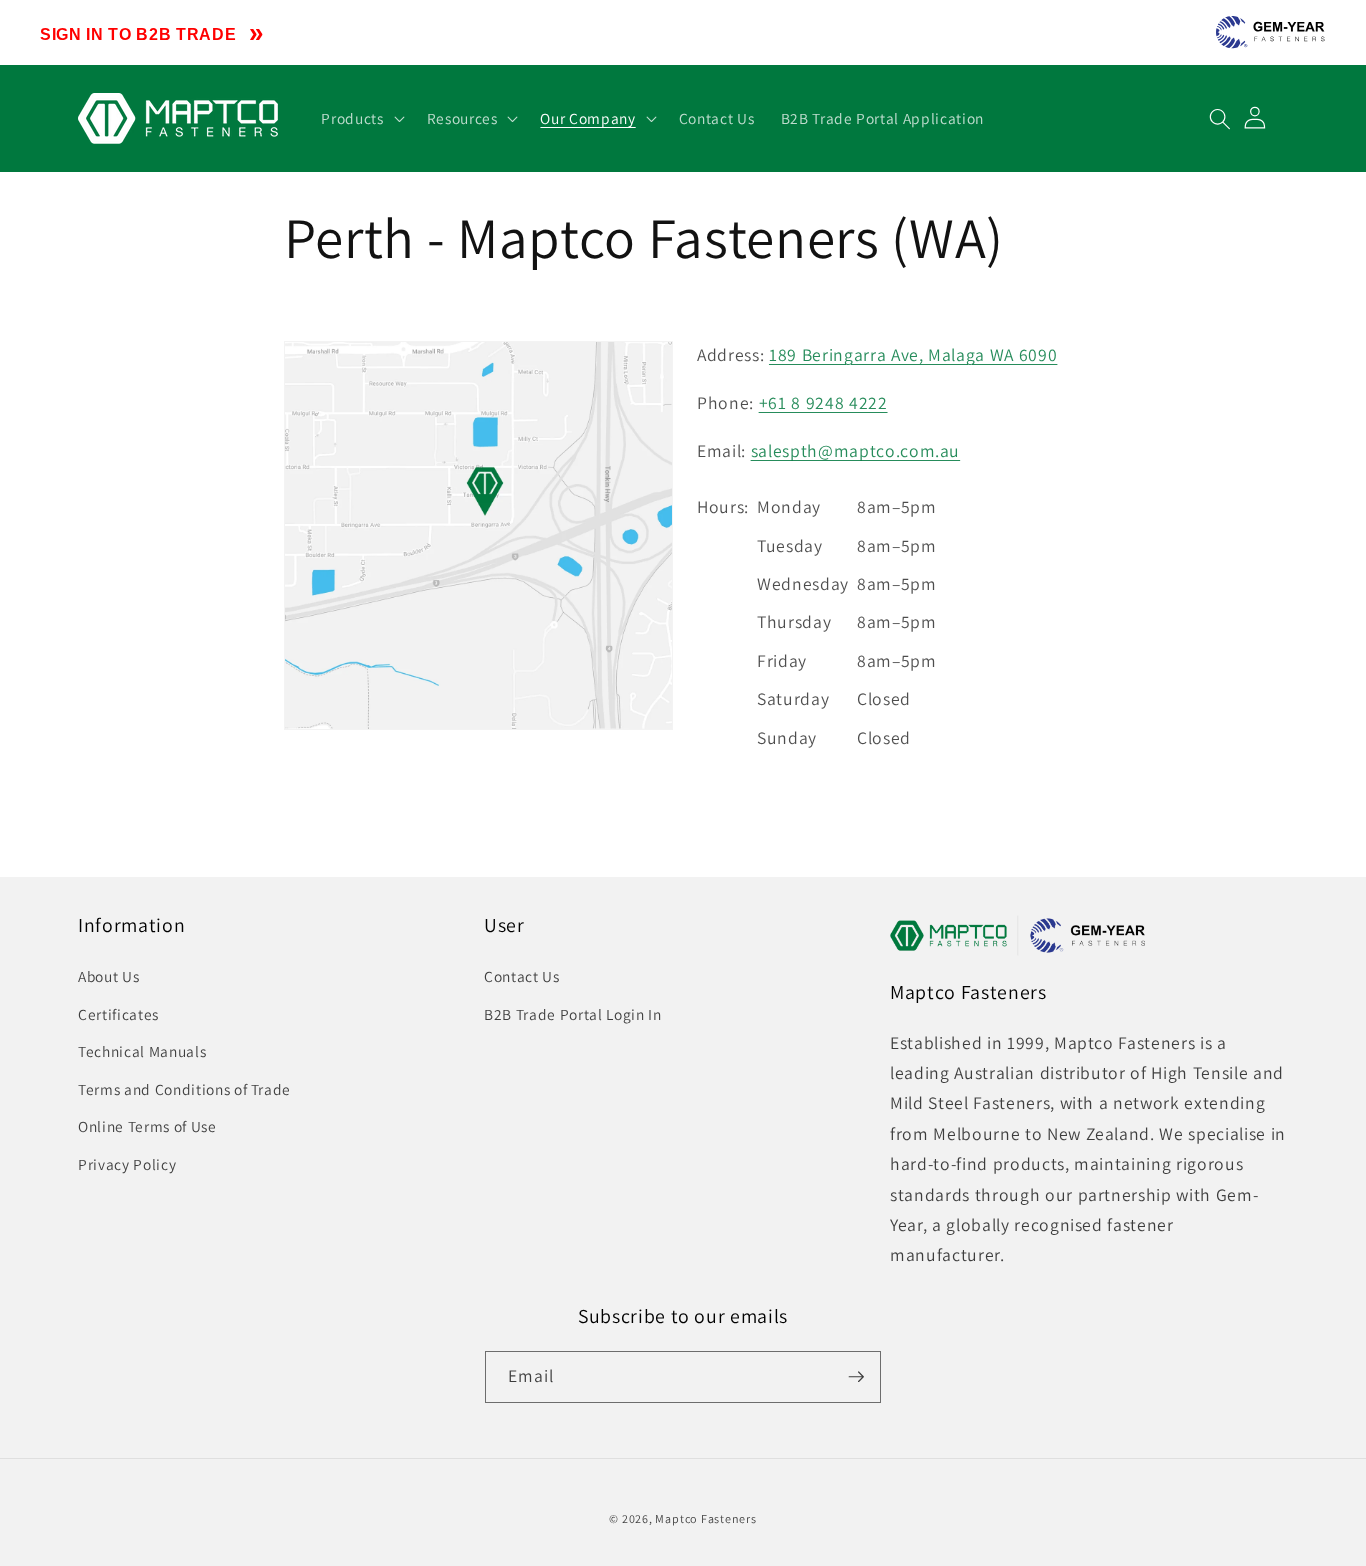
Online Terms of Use (147, 1126)
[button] (360, 119)
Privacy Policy (127, 1164)
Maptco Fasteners (705, 1518)
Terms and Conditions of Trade (184, 1089)
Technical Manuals (142, 1051)
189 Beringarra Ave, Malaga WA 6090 (913, 354)
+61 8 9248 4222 (823, 402)
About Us (108, 976)
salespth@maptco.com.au (856, 450)
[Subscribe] (856, 1377)
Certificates (118, 1014)
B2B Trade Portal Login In (573, 1014)
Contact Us (522, 976)
